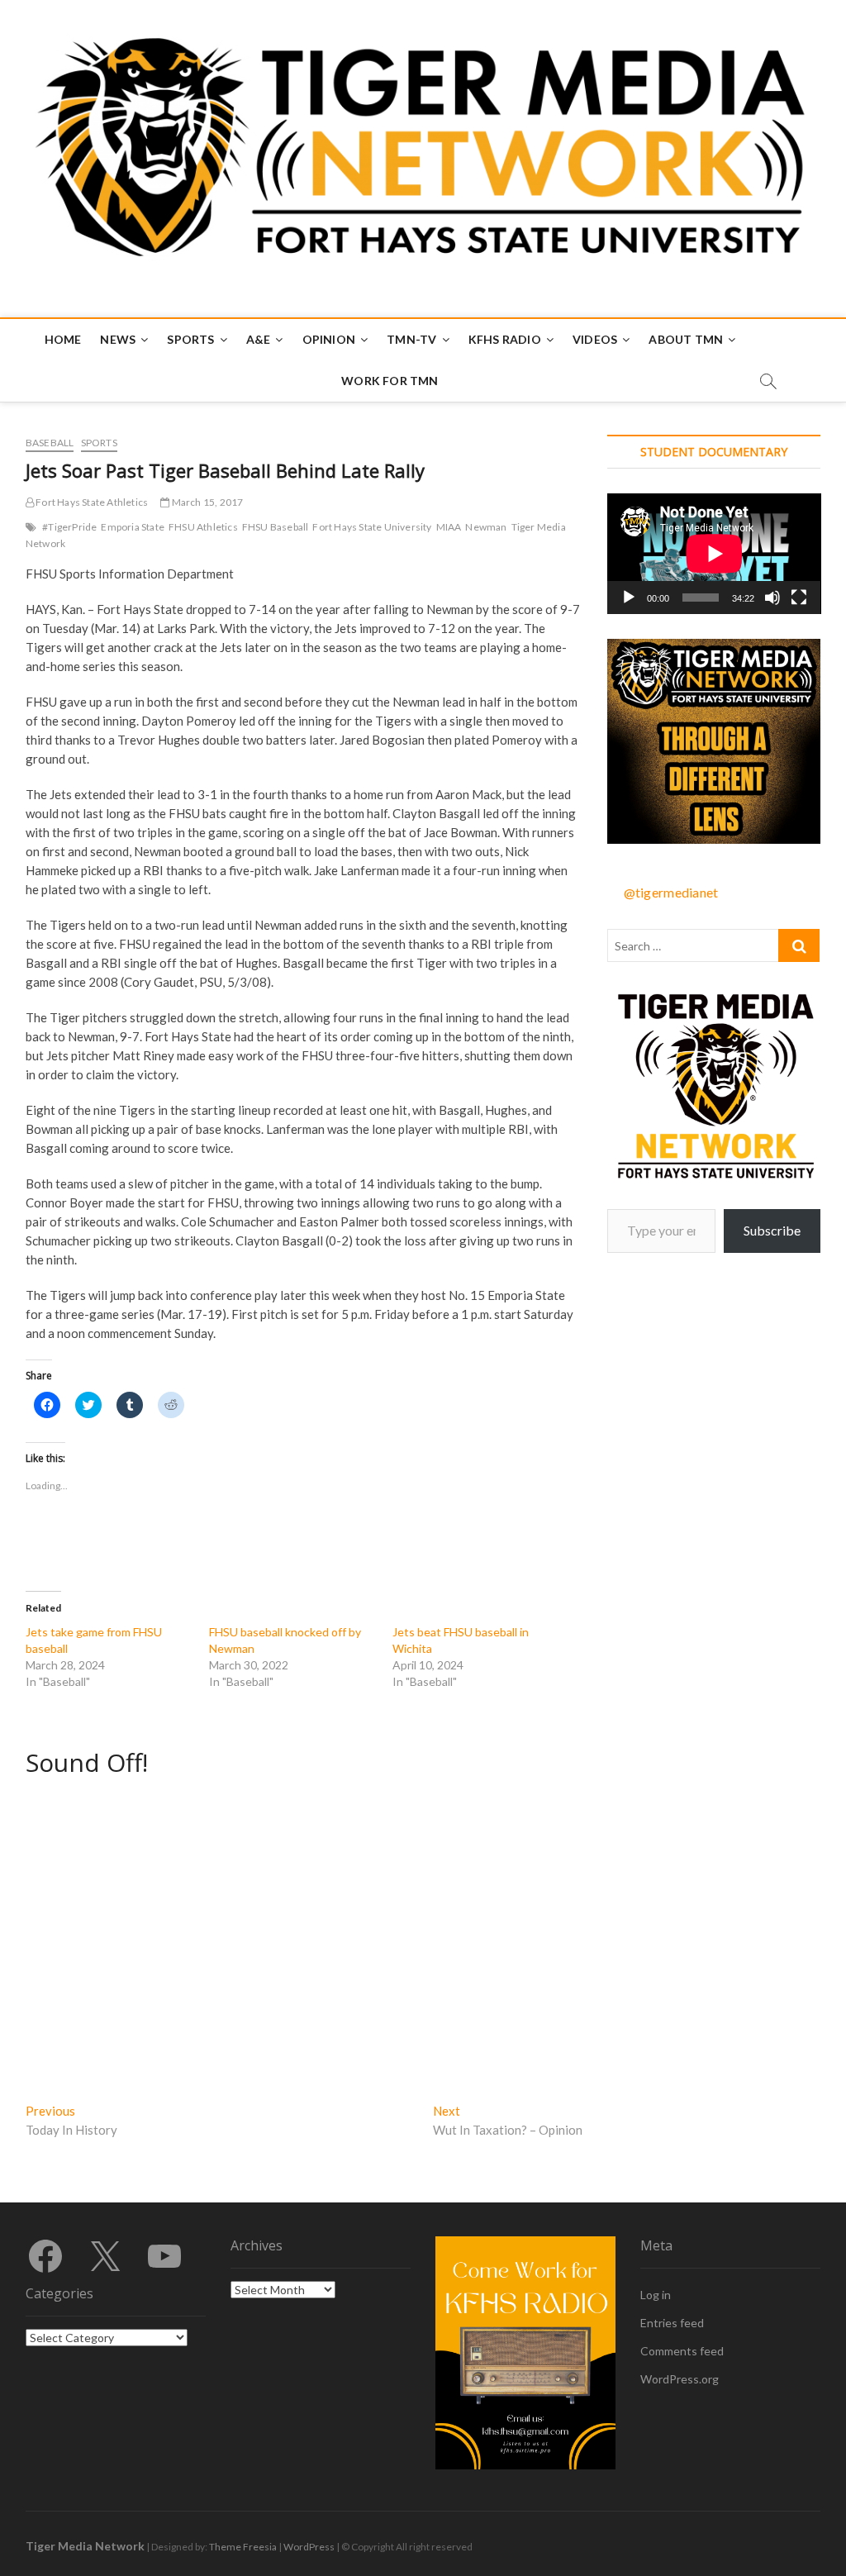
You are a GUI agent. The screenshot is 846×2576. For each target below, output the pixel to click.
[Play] (629, 598)
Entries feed (672, 2323)
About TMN (686, 339)
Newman (486, 527)
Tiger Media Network (85, 2546)
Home (63, 339)
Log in (656, 2295)
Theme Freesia (243, 2547)
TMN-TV (411, 339)
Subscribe (772, 1230)
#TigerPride (69, 527)
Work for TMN (390, 381)
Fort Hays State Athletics (91, 502)
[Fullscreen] (799, 598)
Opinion (329, 339)
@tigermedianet (671, 892)
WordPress (309, 2547)
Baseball (50, 443)
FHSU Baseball (276, 527)
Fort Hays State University (372, 527)
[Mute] (772, 598)
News (118, 339)
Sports (190, 339)
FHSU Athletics (203, 527)
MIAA (449, 527)
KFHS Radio (505, 339)
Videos (595, 339)
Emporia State (133, 527)
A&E (259, 339)
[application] (714, 554)
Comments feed (682, 2351)
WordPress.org (680, 2379)
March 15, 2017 (206, 502)
